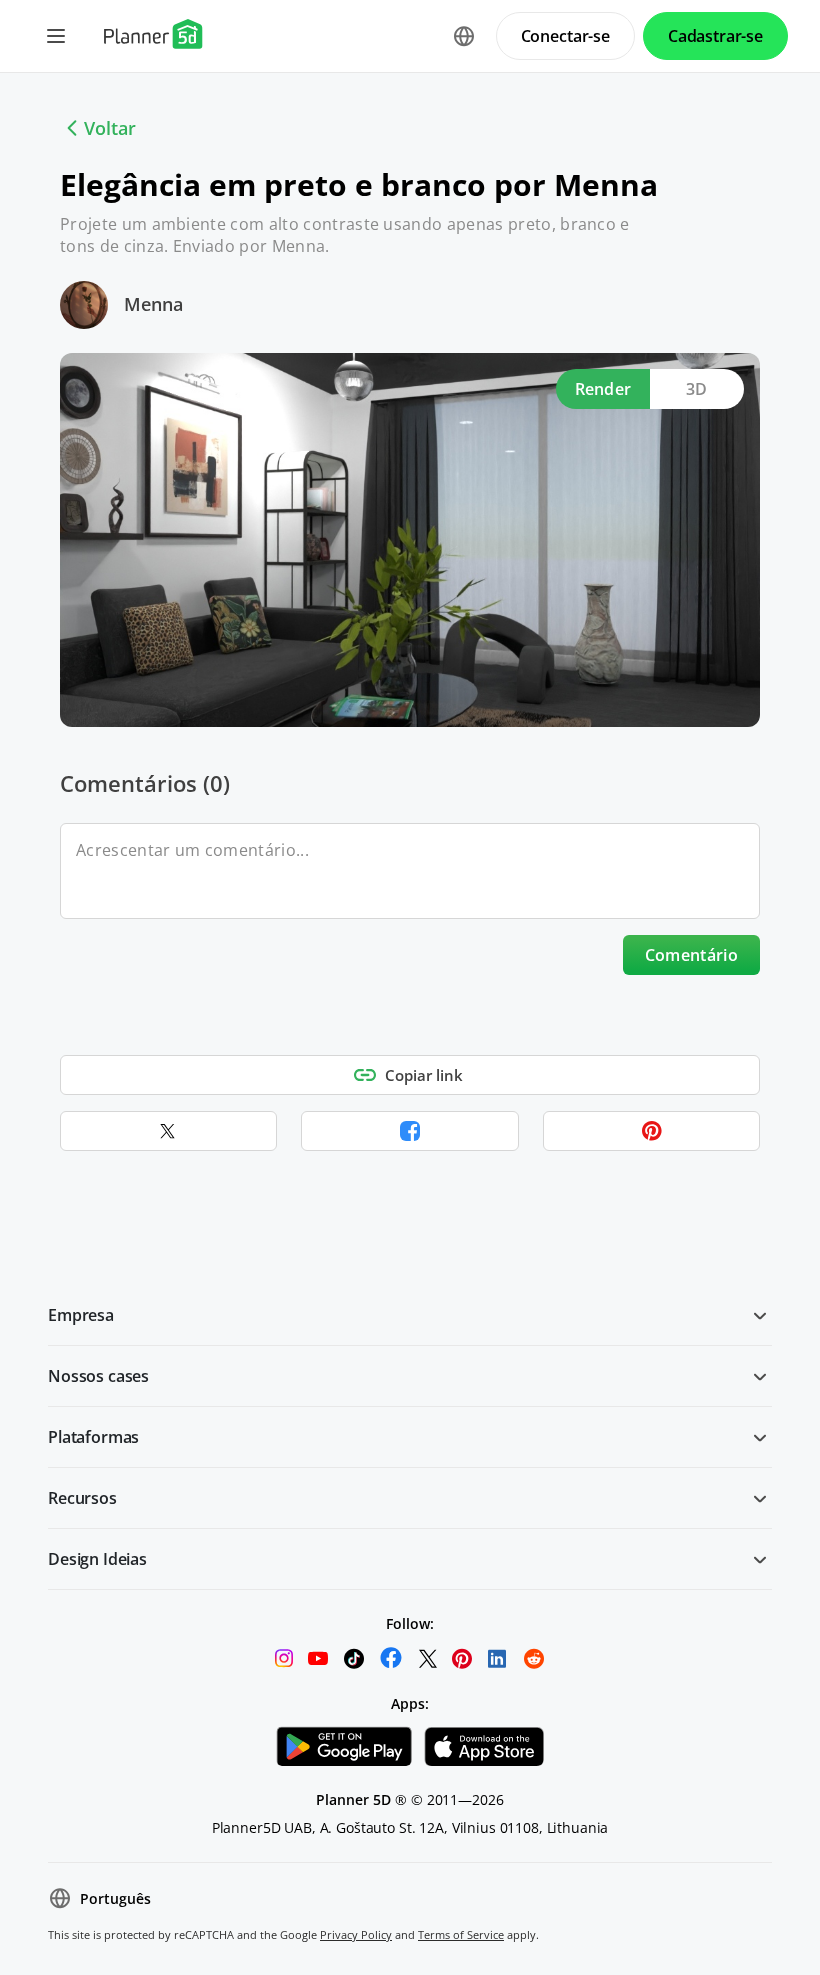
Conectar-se (565, 36)
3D (697, 389)
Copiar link (424, 1075)
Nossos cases (98, 1376)
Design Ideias (97, 1559)
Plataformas (93, 1437)
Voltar (110, 128)
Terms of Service (461, 1934)
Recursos (82, 1498)
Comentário (691, 955)
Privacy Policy (356, 1934)
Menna (153, 304)
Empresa (81, 1315)
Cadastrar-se (715, 36)
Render (603, 389)
